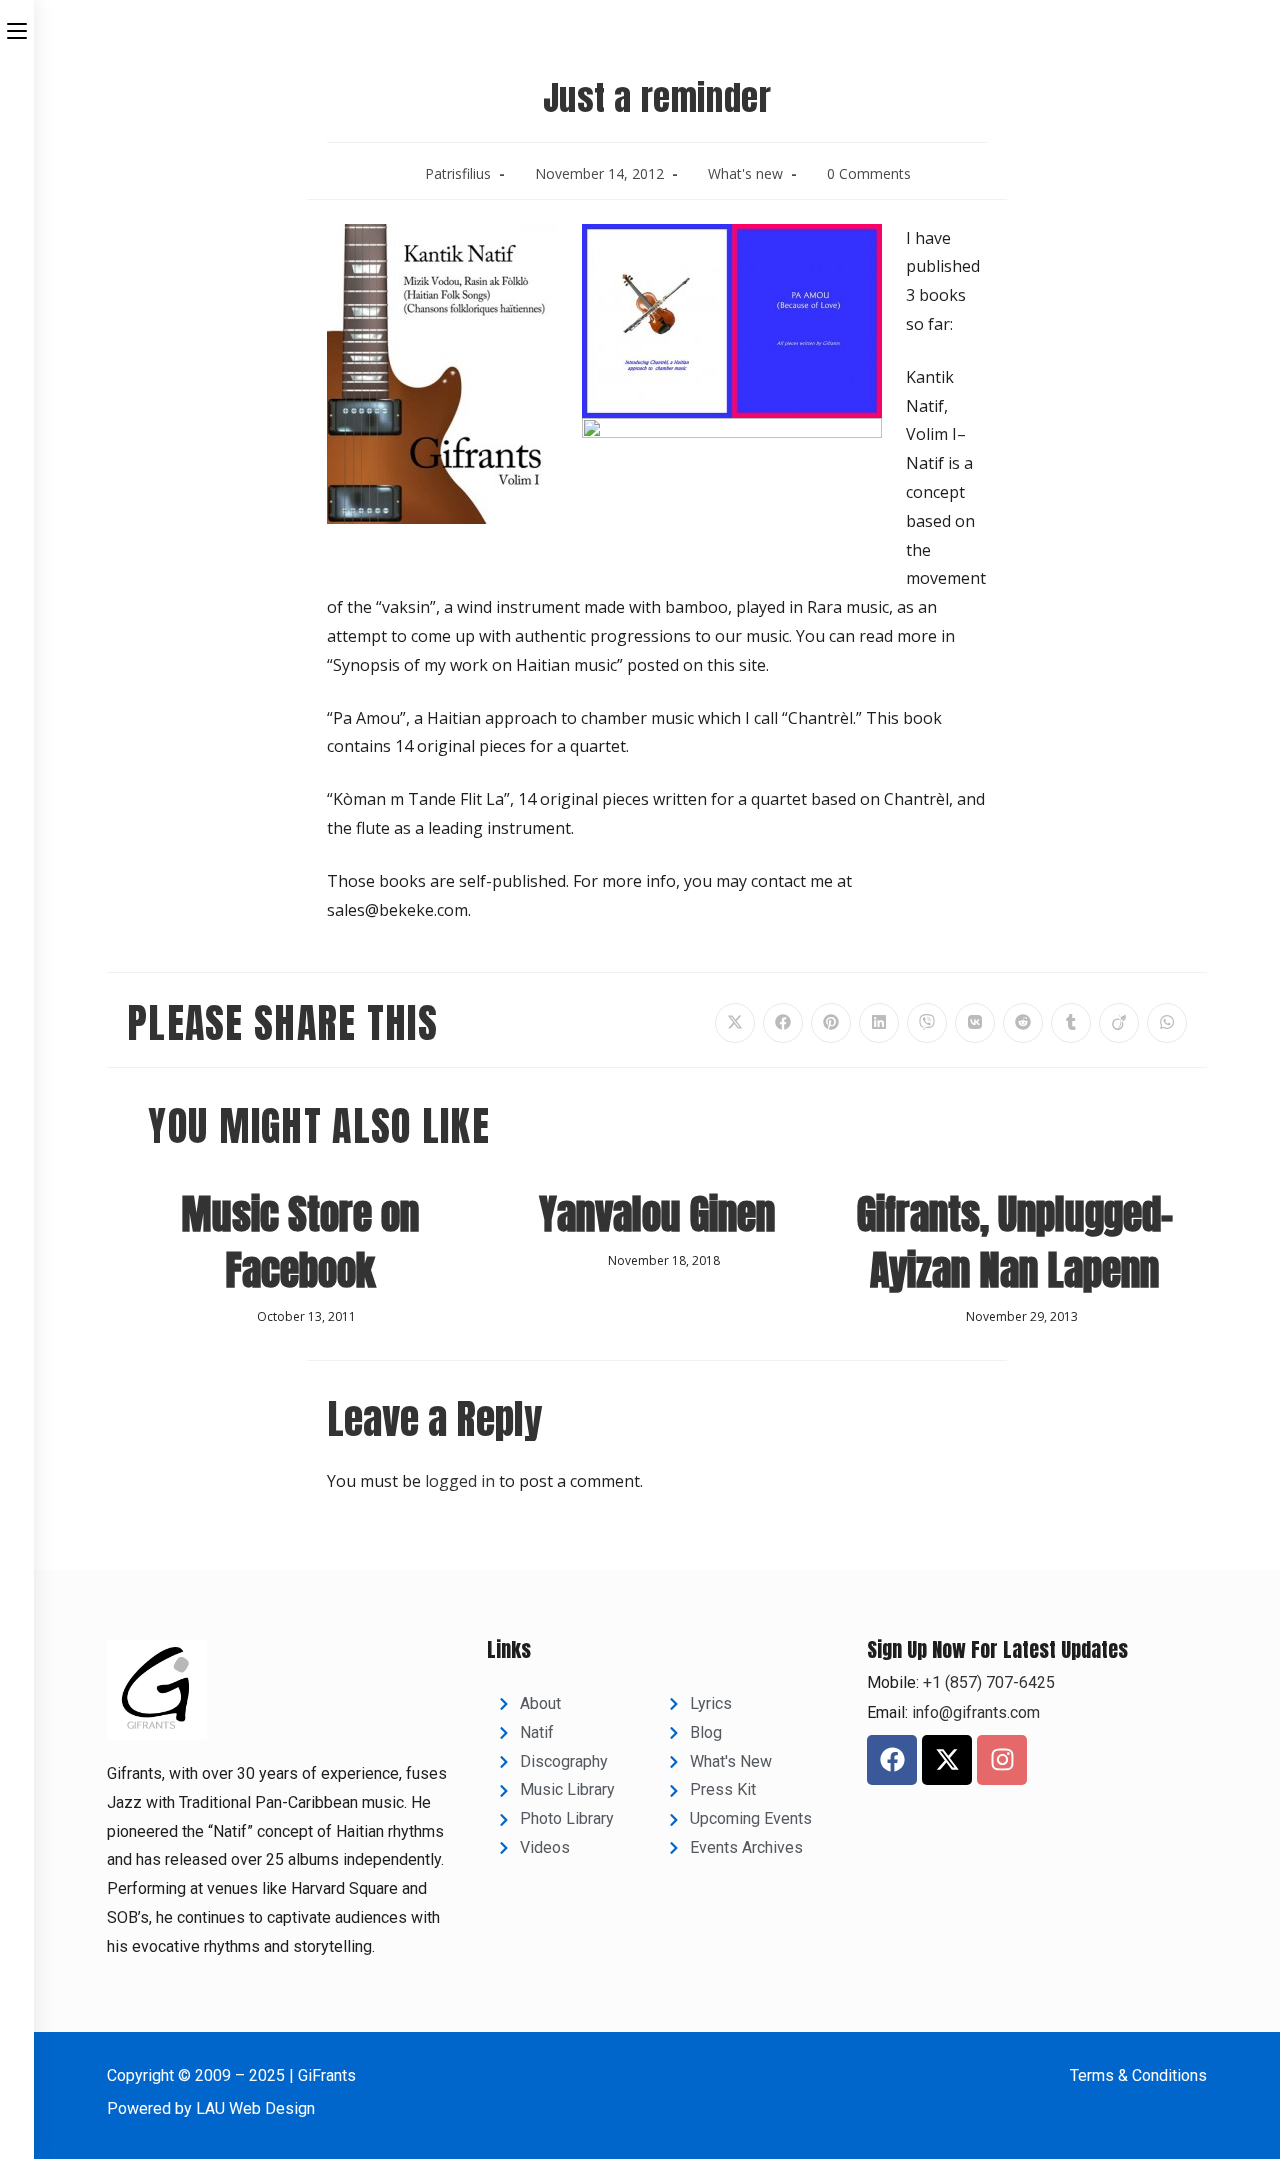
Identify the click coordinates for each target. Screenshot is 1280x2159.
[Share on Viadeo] (1119, 1023)
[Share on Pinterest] (831, 1023)
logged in (460, 1481)
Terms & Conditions (1138, 2075)
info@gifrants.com (976, 1712)
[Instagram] (1002, 1760)
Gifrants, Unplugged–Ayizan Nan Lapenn (1015, 1242)
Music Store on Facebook (300, 1242)
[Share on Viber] (927, 1023)
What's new (745, 173)
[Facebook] (892, 1760)
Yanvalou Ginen (657, 1214)
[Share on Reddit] (1023, 1023)
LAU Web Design (255, 2108)
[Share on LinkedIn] (879, 1023)
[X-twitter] (947, 1760)
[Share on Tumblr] (1071, 1023)
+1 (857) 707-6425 (987, 1682)
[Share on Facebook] (783, 1023)
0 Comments (869, 173)
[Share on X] (735, 1023)
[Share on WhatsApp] (1167, 1023)
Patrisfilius (458, 173)
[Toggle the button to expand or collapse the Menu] (17, 27)
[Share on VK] (975, 1023)
